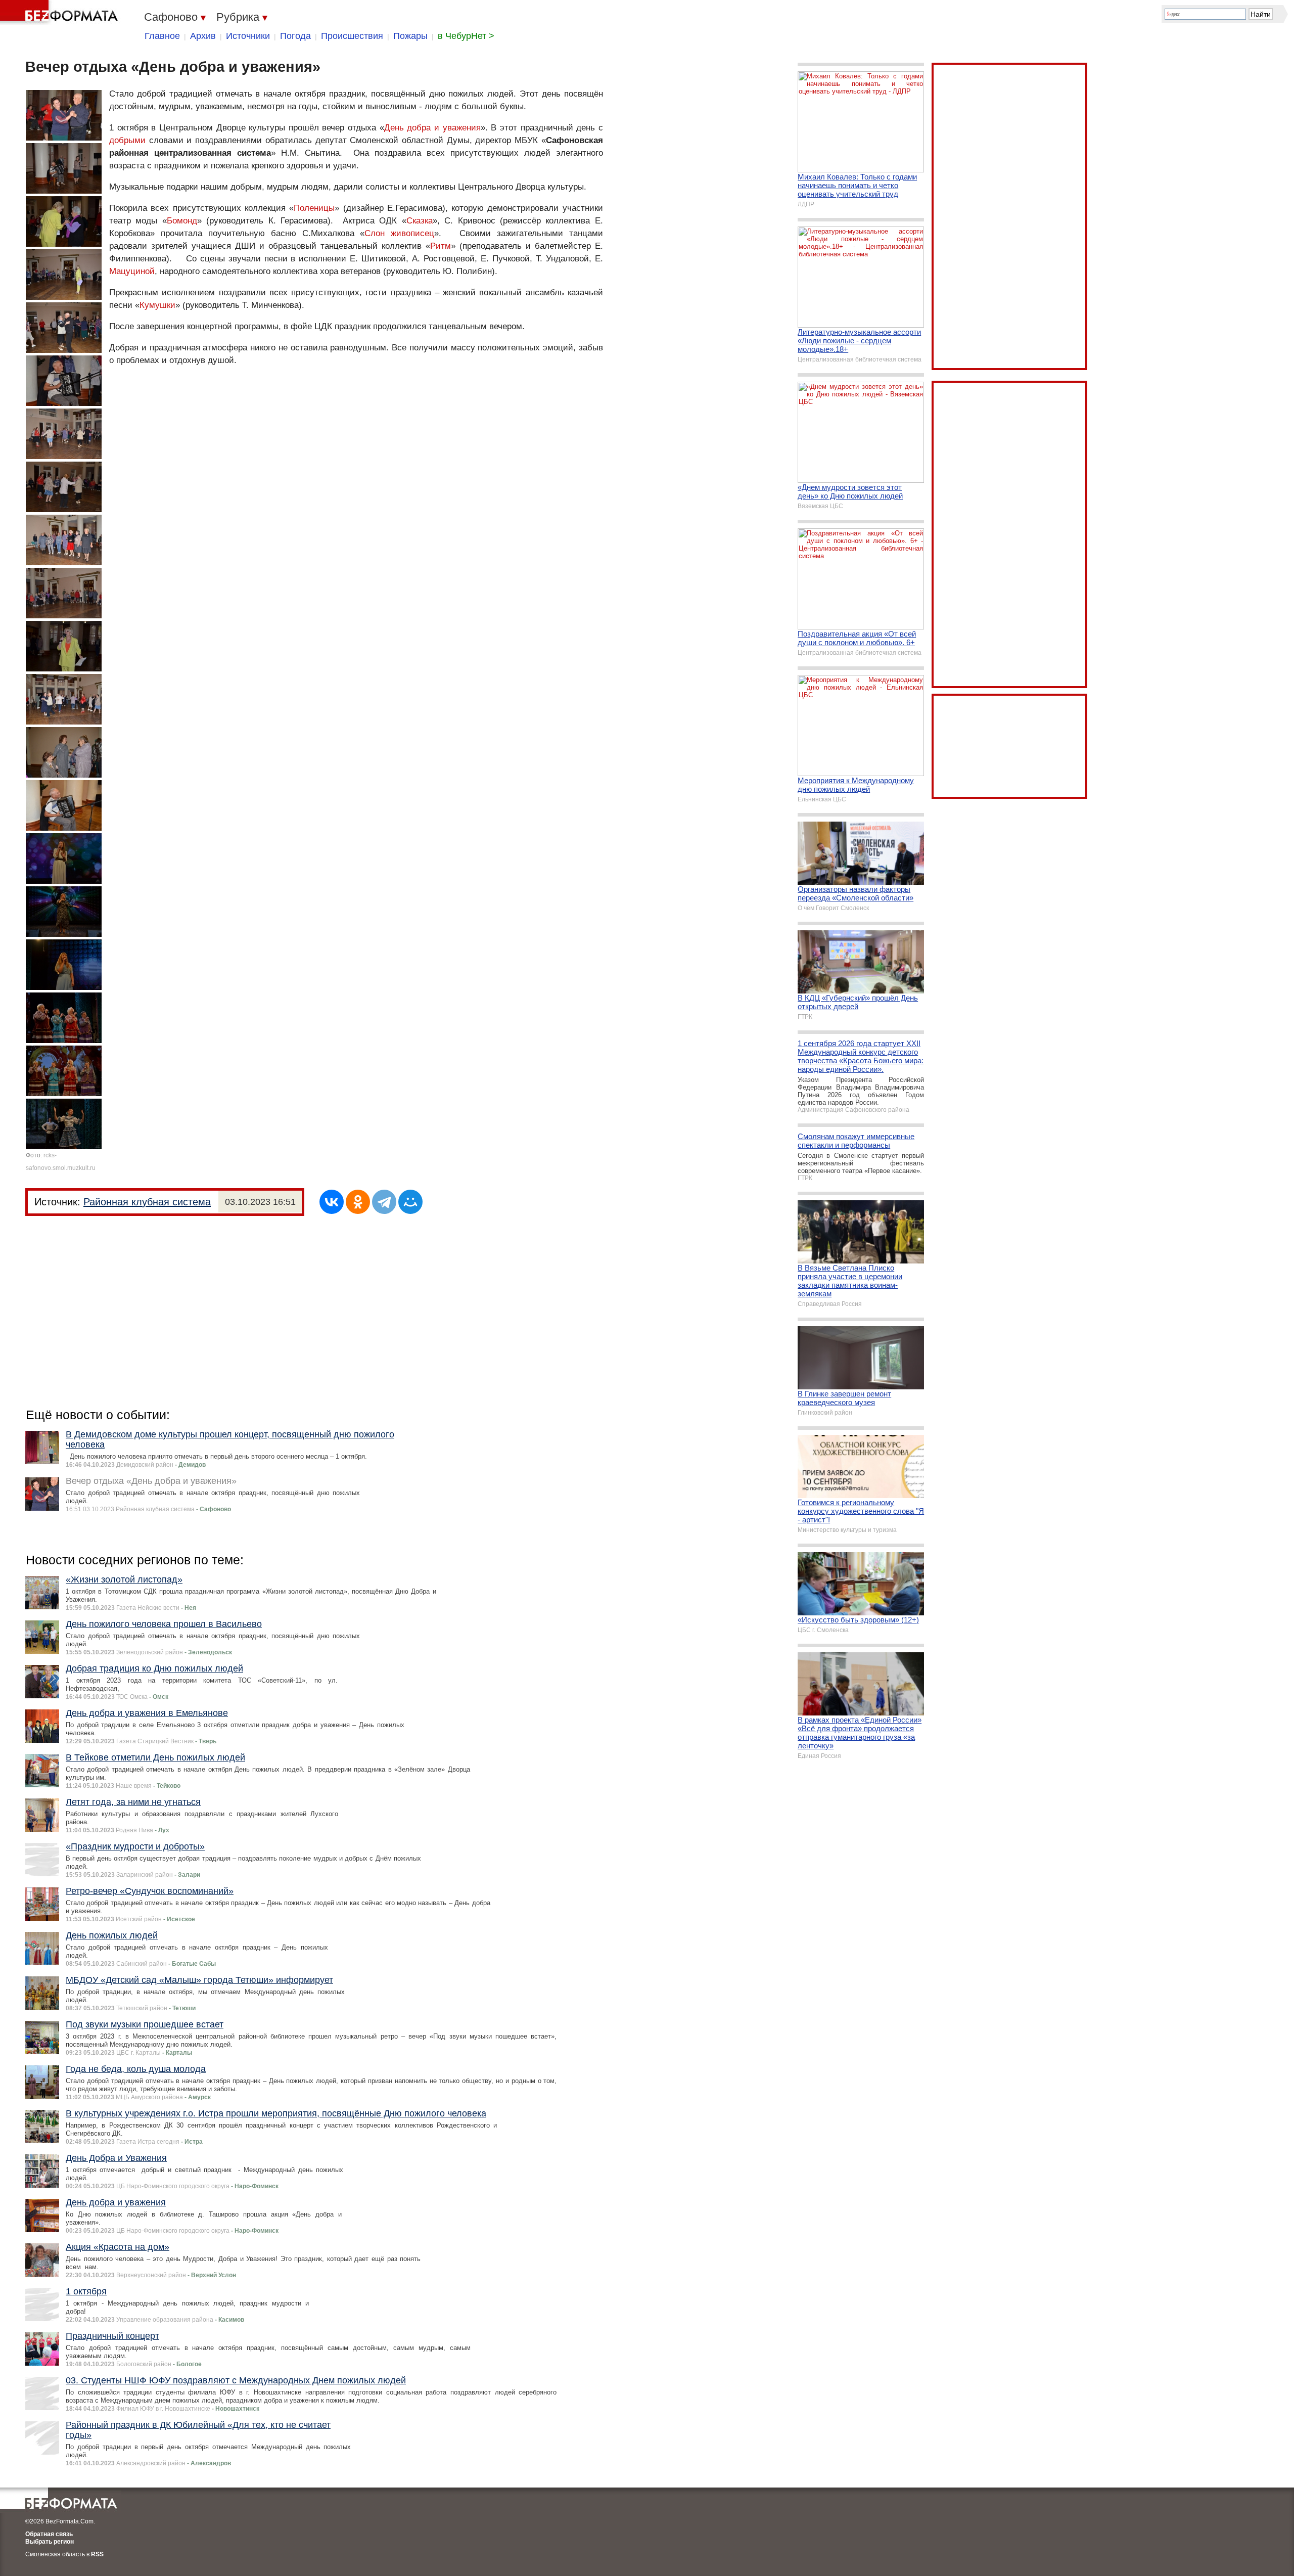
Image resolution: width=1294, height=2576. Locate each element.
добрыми (127, 140)
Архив (203, 36)
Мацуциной (132, 271)
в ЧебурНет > (466, 36)
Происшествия (352, 36)
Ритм (441, 246)
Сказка (420, 221)
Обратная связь (49, 2534)
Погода (295, 36)
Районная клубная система (147, 1202)
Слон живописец (399, 233)
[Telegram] (384, 1202)
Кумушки (157, 305)
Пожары (410, 36)
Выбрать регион (50, 2542)
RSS (97, 2554)
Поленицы (314, 208)
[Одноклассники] (358, 1202)
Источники (248, 36)
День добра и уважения (432, 128)
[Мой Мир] (410, 1202)
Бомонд (182, 221)
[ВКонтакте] (332, 1202)
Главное (162, 36)
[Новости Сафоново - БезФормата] (61, 13)
